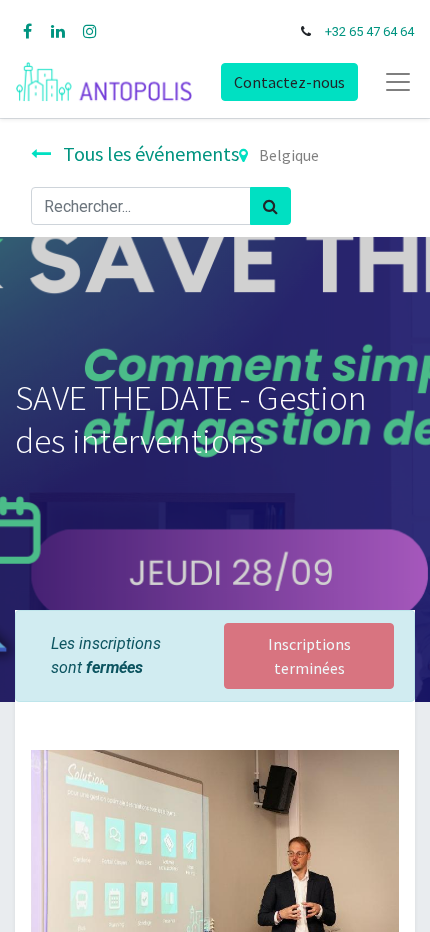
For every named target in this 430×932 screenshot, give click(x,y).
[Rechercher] (270, 206)
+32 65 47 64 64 (369, 31)
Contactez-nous (289, 82)
